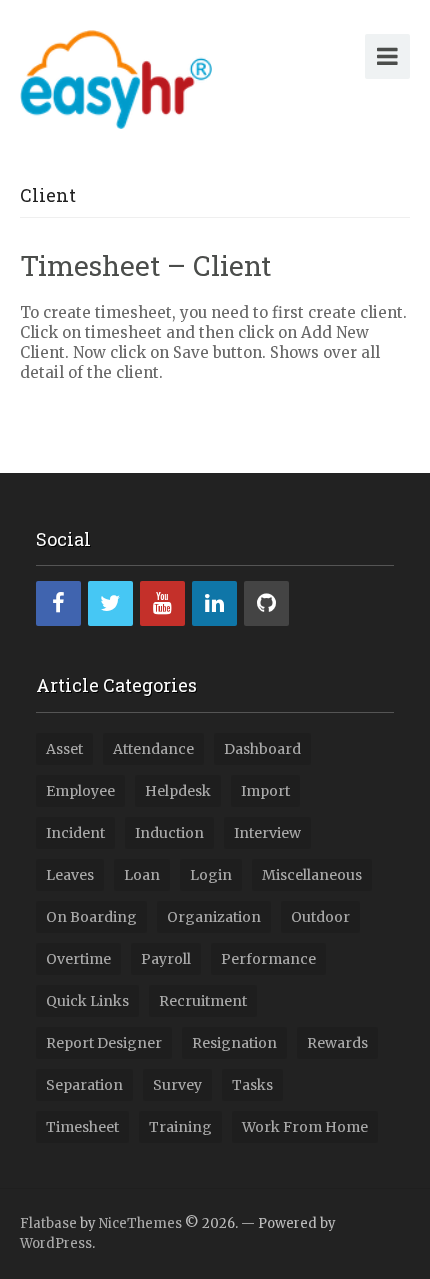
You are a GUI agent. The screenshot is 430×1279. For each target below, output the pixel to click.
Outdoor (320, 917)
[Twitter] (110, 603)
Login (211, 875)
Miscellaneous (312, 875)
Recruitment (203, 1001)
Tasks (252, 1085)
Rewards (337, 1043)
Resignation (234, 1043)
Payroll (166, 959)
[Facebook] (58, 603)
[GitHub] (266, 603)
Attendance (153, 749)
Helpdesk (178, 791)
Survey (177, 1085)
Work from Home (305, 1127)
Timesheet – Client (145, 265)
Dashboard (262, 749)
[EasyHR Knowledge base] (116, 75)
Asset (64, 749)
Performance (268, 959)
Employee (80, 791)
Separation (84, 1085)
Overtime (78, 959)
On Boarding (91, 917)
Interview (267, 833)
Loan (142, 875)
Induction (169, 833)
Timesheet (82, 1127)
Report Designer (104, 1043)
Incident (75, 833)
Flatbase (48, 1223)
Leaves (70, 875)
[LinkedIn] (214, 603)
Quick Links (87, 1001)
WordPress (56, 1243)
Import (265, 791)
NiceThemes (140, 1223)
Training (180, 1127)
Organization (214, 917)
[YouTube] (162, 603)
